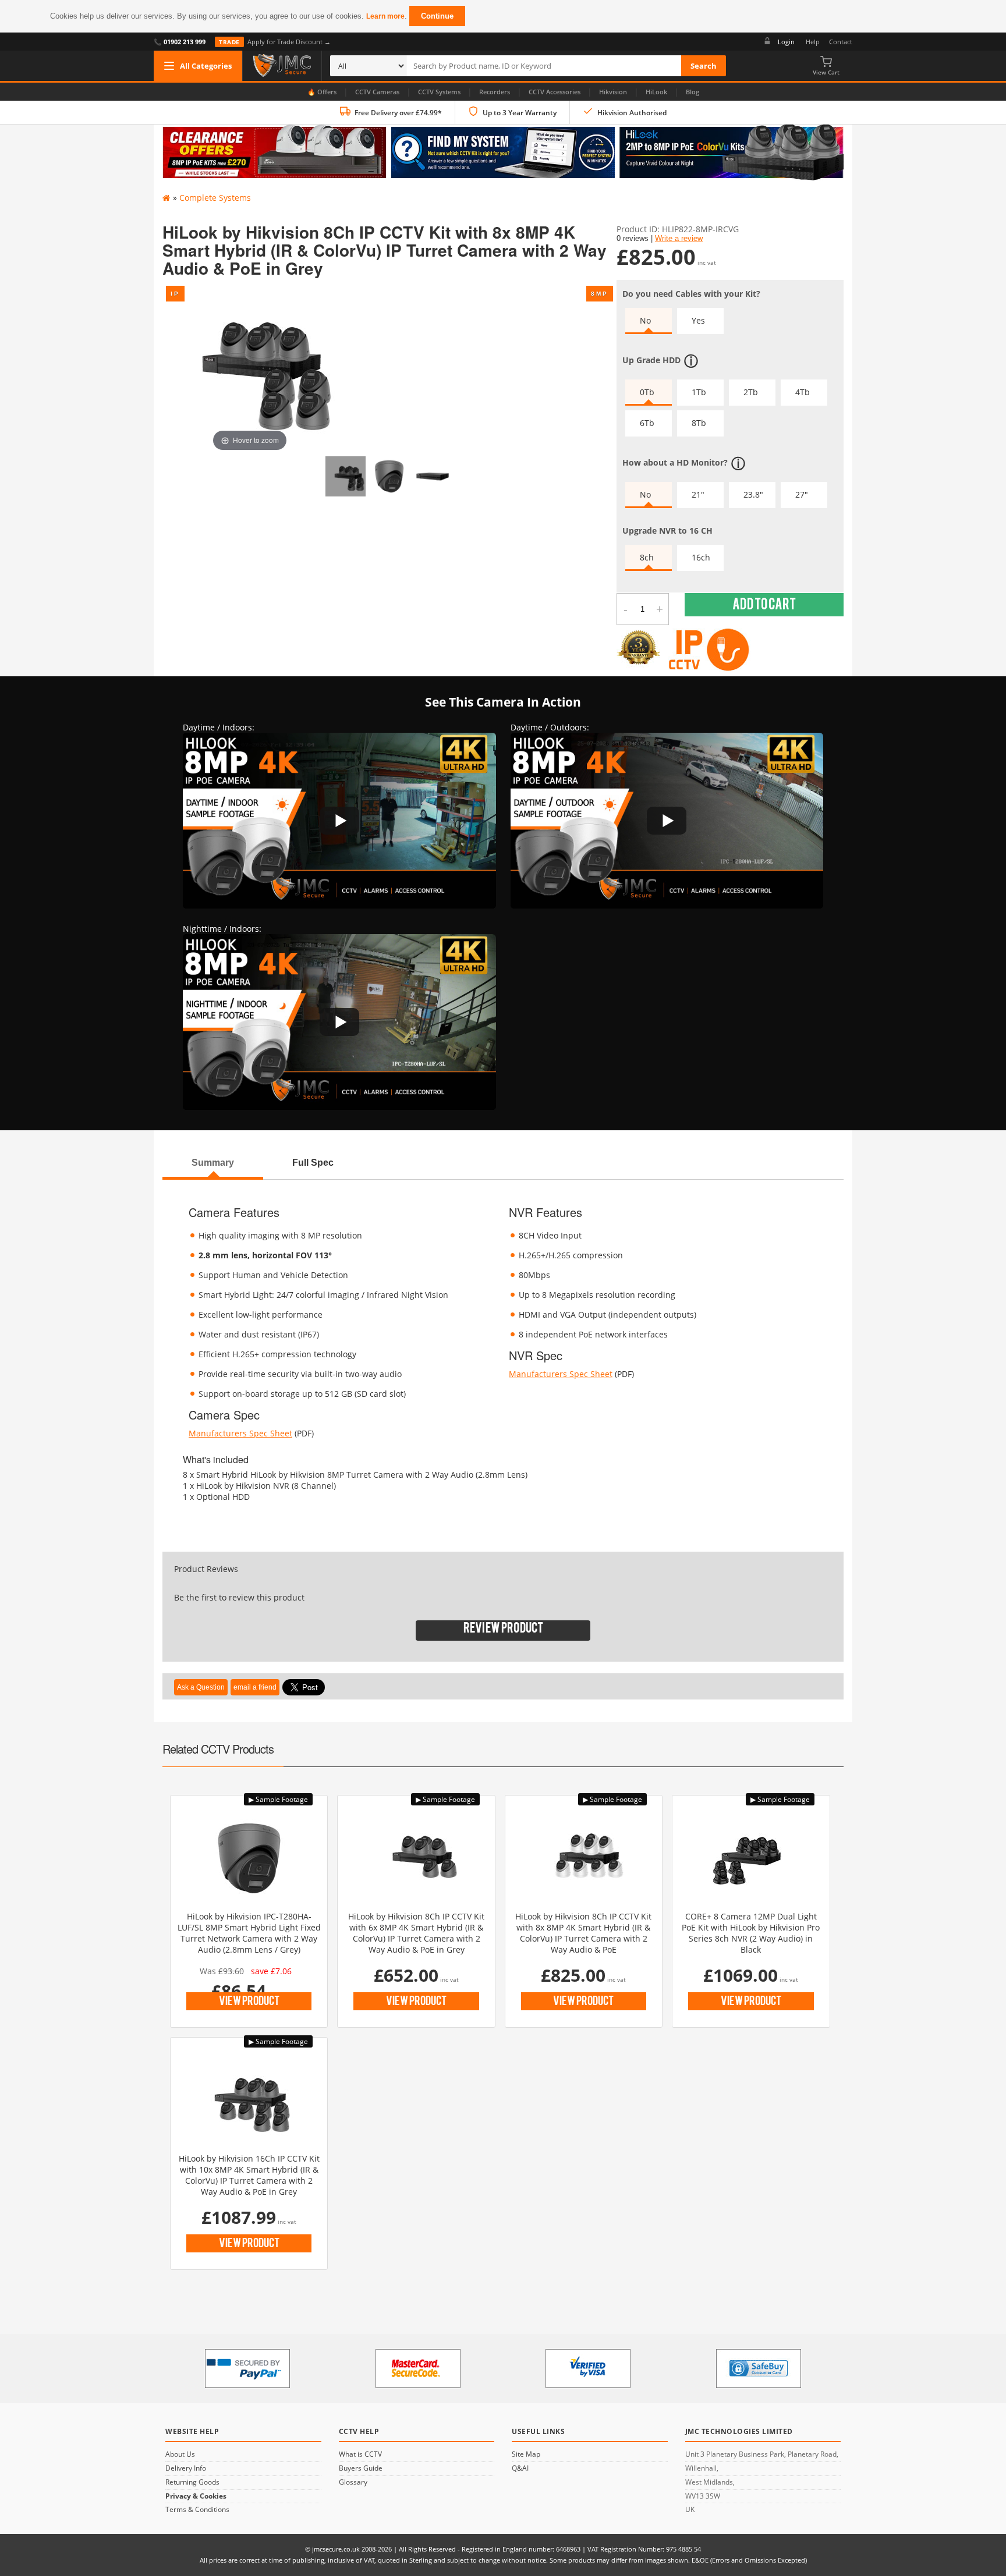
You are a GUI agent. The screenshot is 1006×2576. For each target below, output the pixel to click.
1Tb (699, 392)
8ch (647, 557)
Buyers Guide (361, 2468)
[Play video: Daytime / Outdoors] (667, 821)
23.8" (753, 494)
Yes (698, 320)
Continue (437, 16)
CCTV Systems (439, 92)
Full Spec (313, 1162)
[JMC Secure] (282, 66)
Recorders (495, 92)
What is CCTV (360, 2454)
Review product (503, 1631)
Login (786, 42)
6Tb (647, 423)
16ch (701, 557)
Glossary (353, 2482)
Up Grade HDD (651, 359)
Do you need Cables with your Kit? (691, 294)
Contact (841, 42)
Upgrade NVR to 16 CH (667, 531)
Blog (692, 92)
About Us (180, 2454)
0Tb (647, 392)
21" (698, 494)
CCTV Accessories (555, 92)
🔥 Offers (322, 92)
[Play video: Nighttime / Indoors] (339, 1022)
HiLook (656, 92)
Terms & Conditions (197, 2510)
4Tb (803, 392)
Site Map (526, 2454)
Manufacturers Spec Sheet (240, 1433)
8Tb (699, 423)
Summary (213, 1162)
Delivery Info (186, 2468)
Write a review (679, 239)
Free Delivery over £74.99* (398, 113)
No (645, 320)
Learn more (385, 16)
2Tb (751, 392)
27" (802, 494)
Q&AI (520, 2468)
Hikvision (613, 92)
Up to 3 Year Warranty (520, 113)
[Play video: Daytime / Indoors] (339, 821)
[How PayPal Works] (247, 2369)
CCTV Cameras (377, 92)
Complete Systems (215, 198)
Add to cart (764, 607)
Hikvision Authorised (632, 113)
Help (813, 42)
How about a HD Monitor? (675, 462)
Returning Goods (192, 2482)
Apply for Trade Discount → (275, 42)
